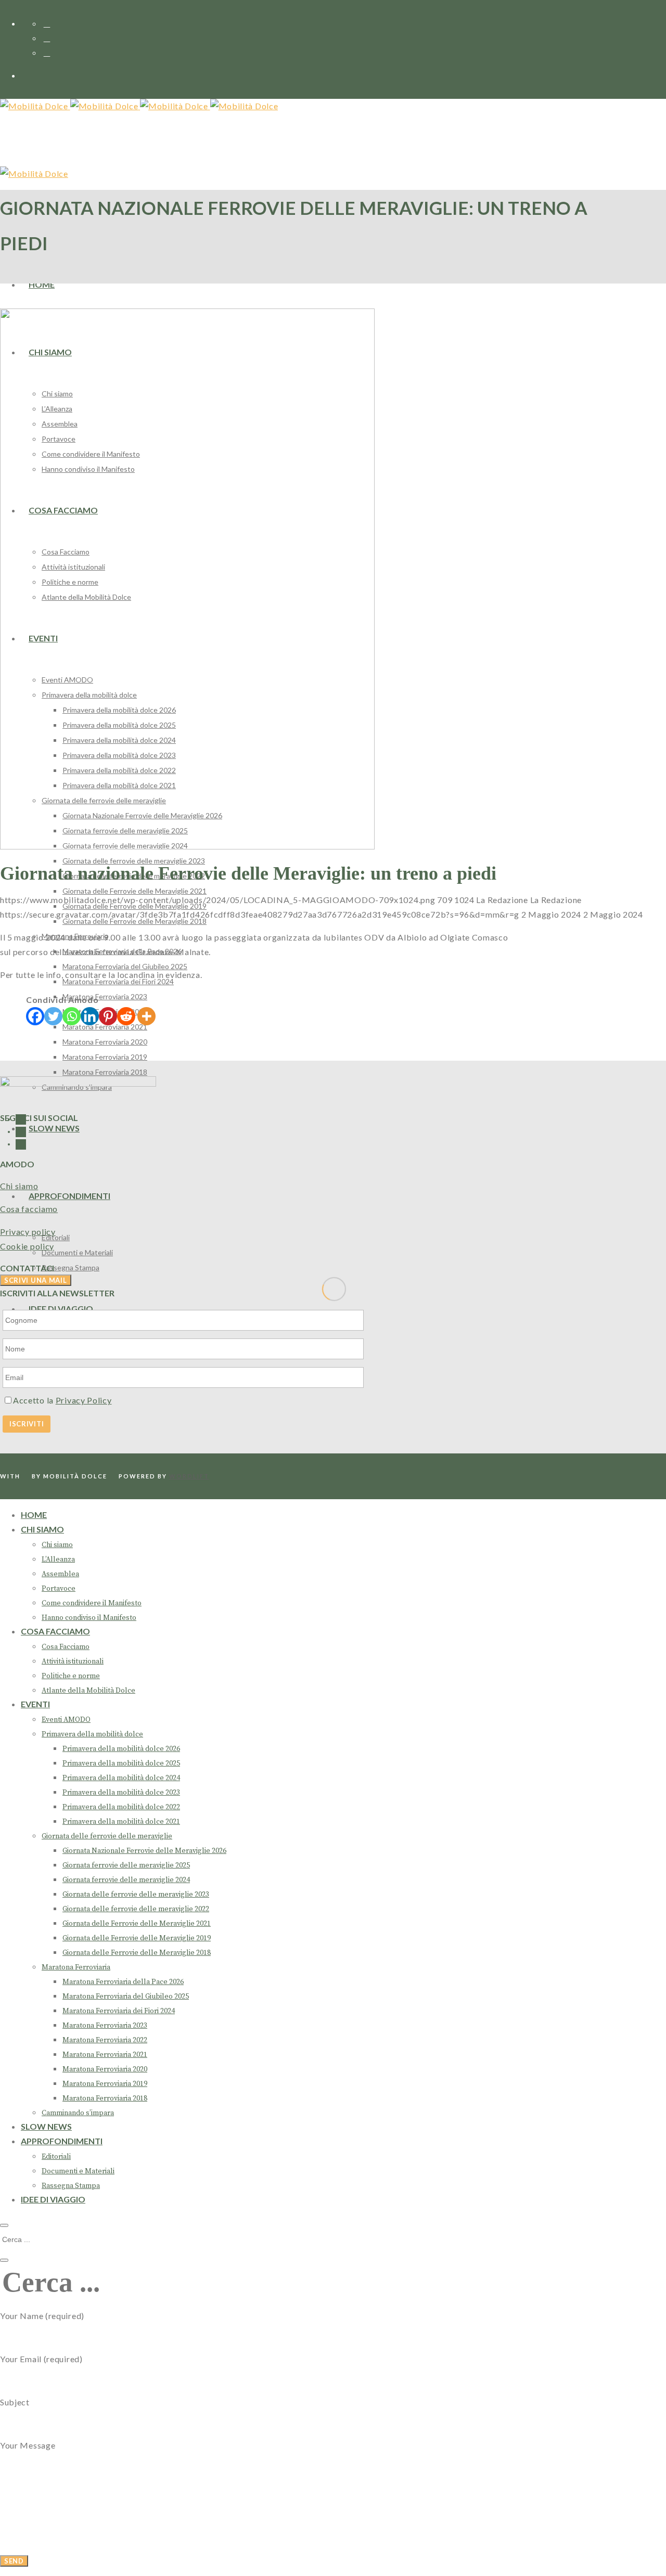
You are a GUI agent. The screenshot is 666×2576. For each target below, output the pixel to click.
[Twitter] (53, 1016)
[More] (146, 1016)
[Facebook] (35, 1016)
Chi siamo (19, 1186)
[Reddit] (126, 1016)
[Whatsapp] (72, 1016)
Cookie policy (27, 1246)
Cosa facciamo (29, 1209)
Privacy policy (28, 1232)
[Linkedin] (90, 1016)
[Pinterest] (108, 1016)
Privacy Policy (84, 1400)
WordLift (189, 1476)
